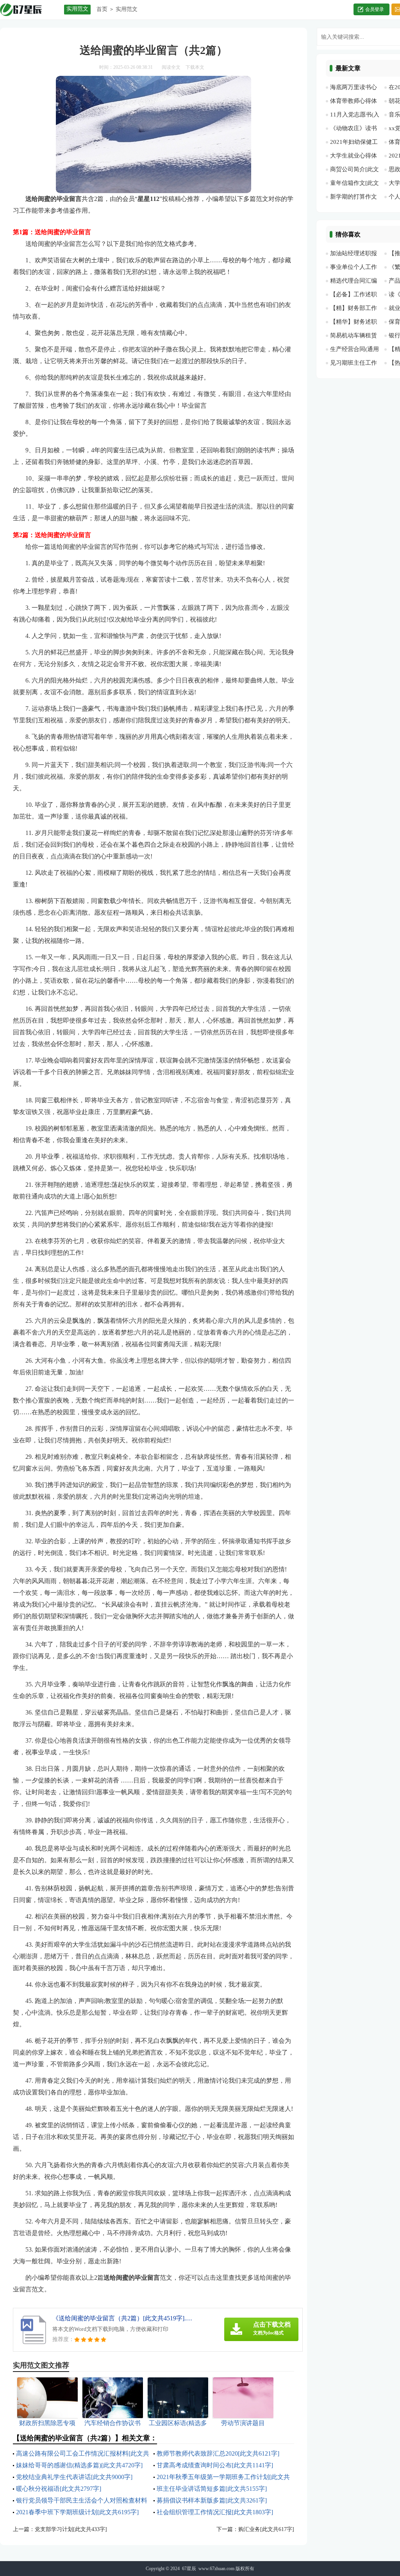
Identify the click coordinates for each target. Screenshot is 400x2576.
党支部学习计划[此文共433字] (71, 2529)
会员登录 (375, 9)
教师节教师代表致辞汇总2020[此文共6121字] (218, 2453)
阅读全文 (171, 67)
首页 (102, 9)
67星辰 (189, 2569)
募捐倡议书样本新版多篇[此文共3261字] (212, 2500)
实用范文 (127, 9)
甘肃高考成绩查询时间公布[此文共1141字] (215, 2465)
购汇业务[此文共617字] (266, 2529)
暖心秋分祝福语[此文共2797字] (59, 2489)
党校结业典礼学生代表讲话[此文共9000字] (74, 2477)
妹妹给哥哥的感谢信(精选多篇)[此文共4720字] (79, 2465)
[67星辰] (29, 10)
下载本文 (195, 67)
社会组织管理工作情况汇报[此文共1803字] (215, 2512)
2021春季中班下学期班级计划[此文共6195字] (77, 2512)
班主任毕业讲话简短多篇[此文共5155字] (212, 2489)
